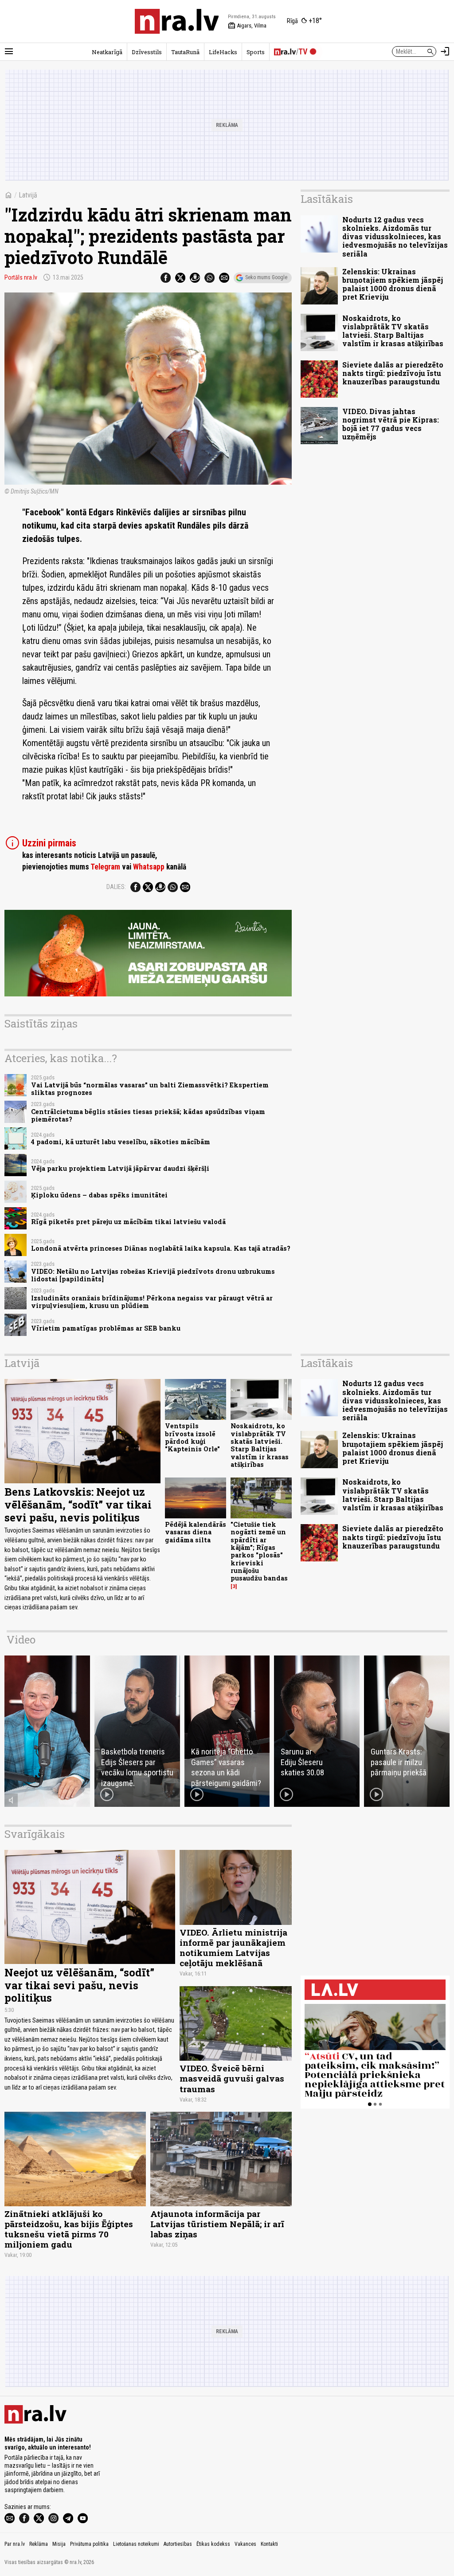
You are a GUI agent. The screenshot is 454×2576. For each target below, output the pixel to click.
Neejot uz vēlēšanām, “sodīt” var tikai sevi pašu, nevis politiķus (79, 1985)
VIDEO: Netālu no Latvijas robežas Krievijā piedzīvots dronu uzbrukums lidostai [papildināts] (153, 1275)
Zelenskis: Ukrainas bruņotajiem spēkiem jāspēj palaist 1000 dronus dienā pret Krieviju (393, 284)
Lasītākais (327, 199)
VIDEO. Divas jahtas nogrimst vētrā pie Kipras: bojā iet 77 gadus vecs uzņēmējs (391, 424)
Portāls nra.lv (21, 277)
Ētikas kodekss (213, 2544)
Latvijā (28, 195)
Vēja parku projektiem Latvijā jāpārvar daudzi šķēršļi (120, 1168)
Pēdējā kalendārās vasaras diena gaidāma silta (196, 1532)
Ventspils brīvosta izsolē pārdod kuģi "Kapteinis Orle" (192, 1437)
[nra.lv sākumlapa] (177, 21)
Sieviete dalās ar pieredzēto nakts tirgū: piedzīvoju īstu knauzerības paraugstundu (393, 373)
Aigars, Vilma (247, 26)
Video (21, 1640)
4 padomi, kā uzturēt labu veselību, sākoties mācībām (121, 1142)
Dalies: (116, 887)
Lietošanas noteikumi (136, 2544)
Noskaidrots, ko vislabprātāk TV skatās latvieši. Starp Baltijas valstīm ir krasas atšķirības (393, 331)
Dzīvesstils (147, 52)
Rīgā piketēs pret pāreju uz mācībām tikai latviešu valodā (128, 1222)
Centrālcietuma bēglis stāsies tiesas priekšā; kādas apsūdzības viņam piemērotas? (148, 1115)
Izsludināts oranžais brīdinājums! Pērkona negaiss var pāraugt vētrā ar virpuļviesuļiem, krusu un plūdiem (152, 1302)
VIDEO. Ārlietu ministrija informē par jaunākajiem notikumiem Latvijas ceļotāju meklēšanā (233, 1948)
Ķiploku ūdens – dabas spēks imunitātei (99, 1195)
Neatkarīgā (107, 52)
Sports (256, 52)
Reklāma (39, 2544)
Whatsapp (149, 867)
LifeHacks (223, 52)
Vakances (245, 2544)
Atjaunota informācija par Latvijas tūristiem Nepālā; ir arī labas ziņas (217, 2224)
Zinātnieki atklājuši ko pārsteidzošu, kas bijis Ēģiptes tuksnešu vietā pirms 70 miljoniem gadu (69, 2229)
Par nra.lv (15, 2544)
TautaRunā (185, 52)
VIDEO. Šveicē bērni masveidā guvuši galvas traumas (232, 2078)
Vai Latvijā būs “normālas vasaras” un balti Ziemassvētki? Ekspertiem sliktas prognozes (150, 1089)
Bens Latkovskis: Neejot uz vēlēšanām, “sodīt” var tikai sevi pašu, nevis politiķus (78, 1505)
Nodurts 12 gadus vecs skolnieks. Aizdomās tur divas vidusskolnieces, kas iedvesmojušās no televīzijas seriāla (395, 237)
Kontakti (269, 2544)
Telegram (105, 867)
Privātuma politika (89, 2544)
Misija (59, 2544)
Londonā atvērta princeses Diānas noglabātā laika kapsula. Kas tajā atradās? (161, 1248)
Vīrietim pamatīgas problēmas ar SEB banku (106, 1328)
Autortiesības (178, 2544)
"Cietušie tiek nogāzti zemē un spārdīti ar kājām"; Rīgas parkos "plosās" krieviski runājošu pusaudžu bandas (259, 1551)
